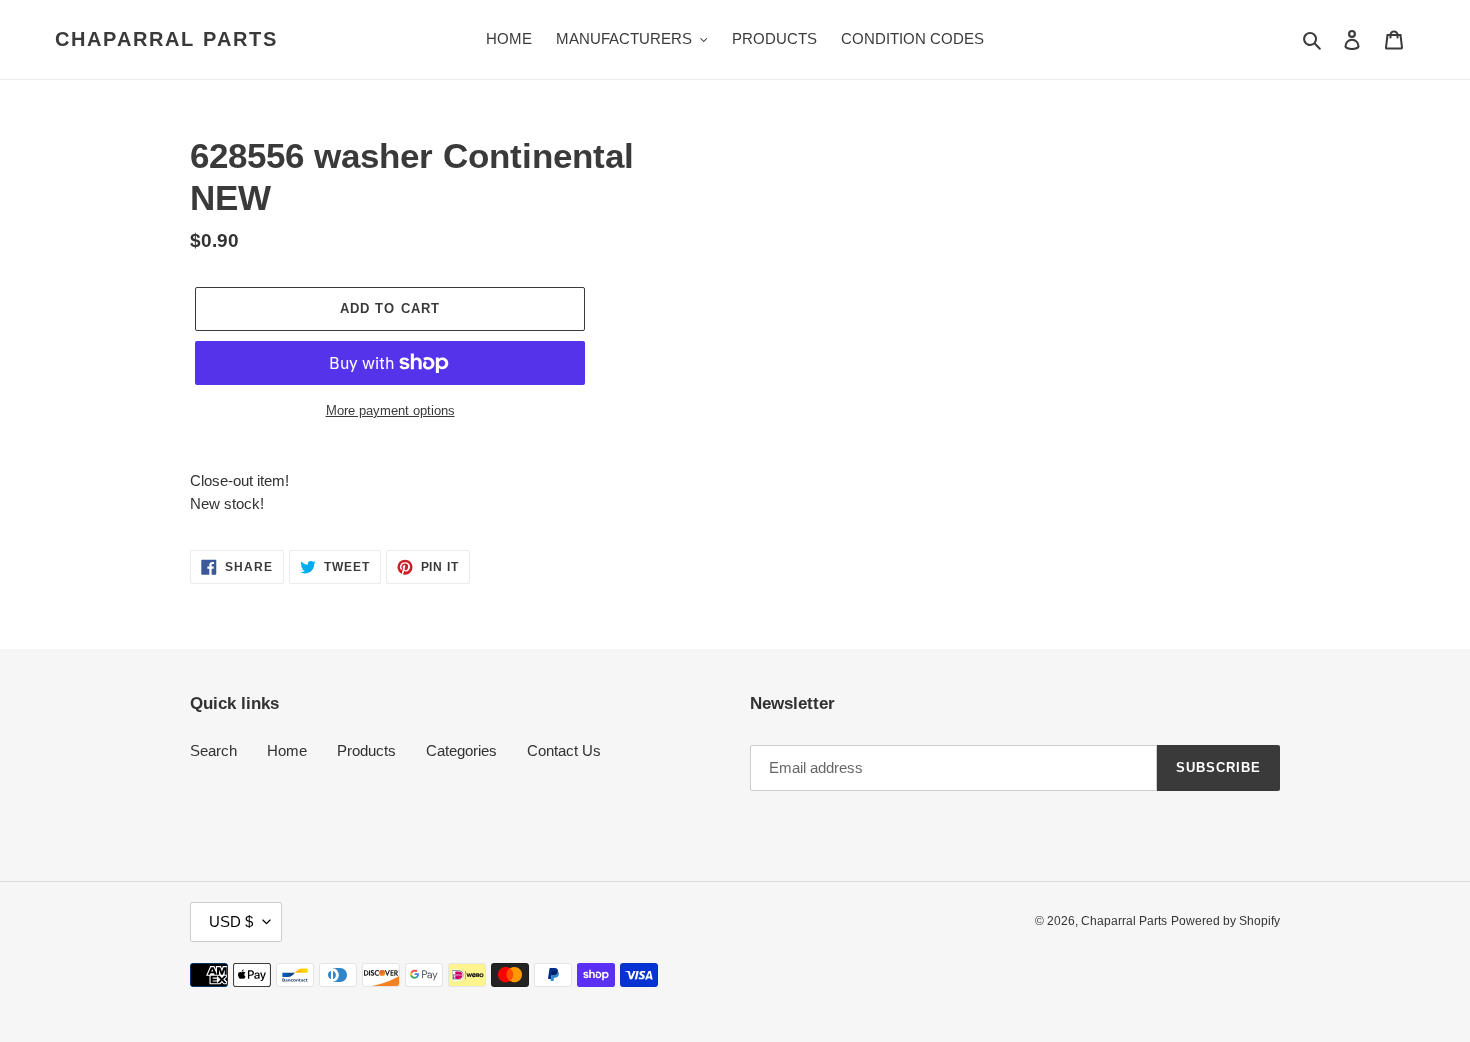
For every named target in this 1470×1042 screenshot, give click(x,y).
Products (366, 750)
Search (213, 750)
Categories (461, 750)
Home (287, 750)
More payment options (390, 410)
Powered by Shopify (1225, 921)
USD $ (231, 921)
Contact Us (564, 750)
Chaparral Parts (166, 39)
